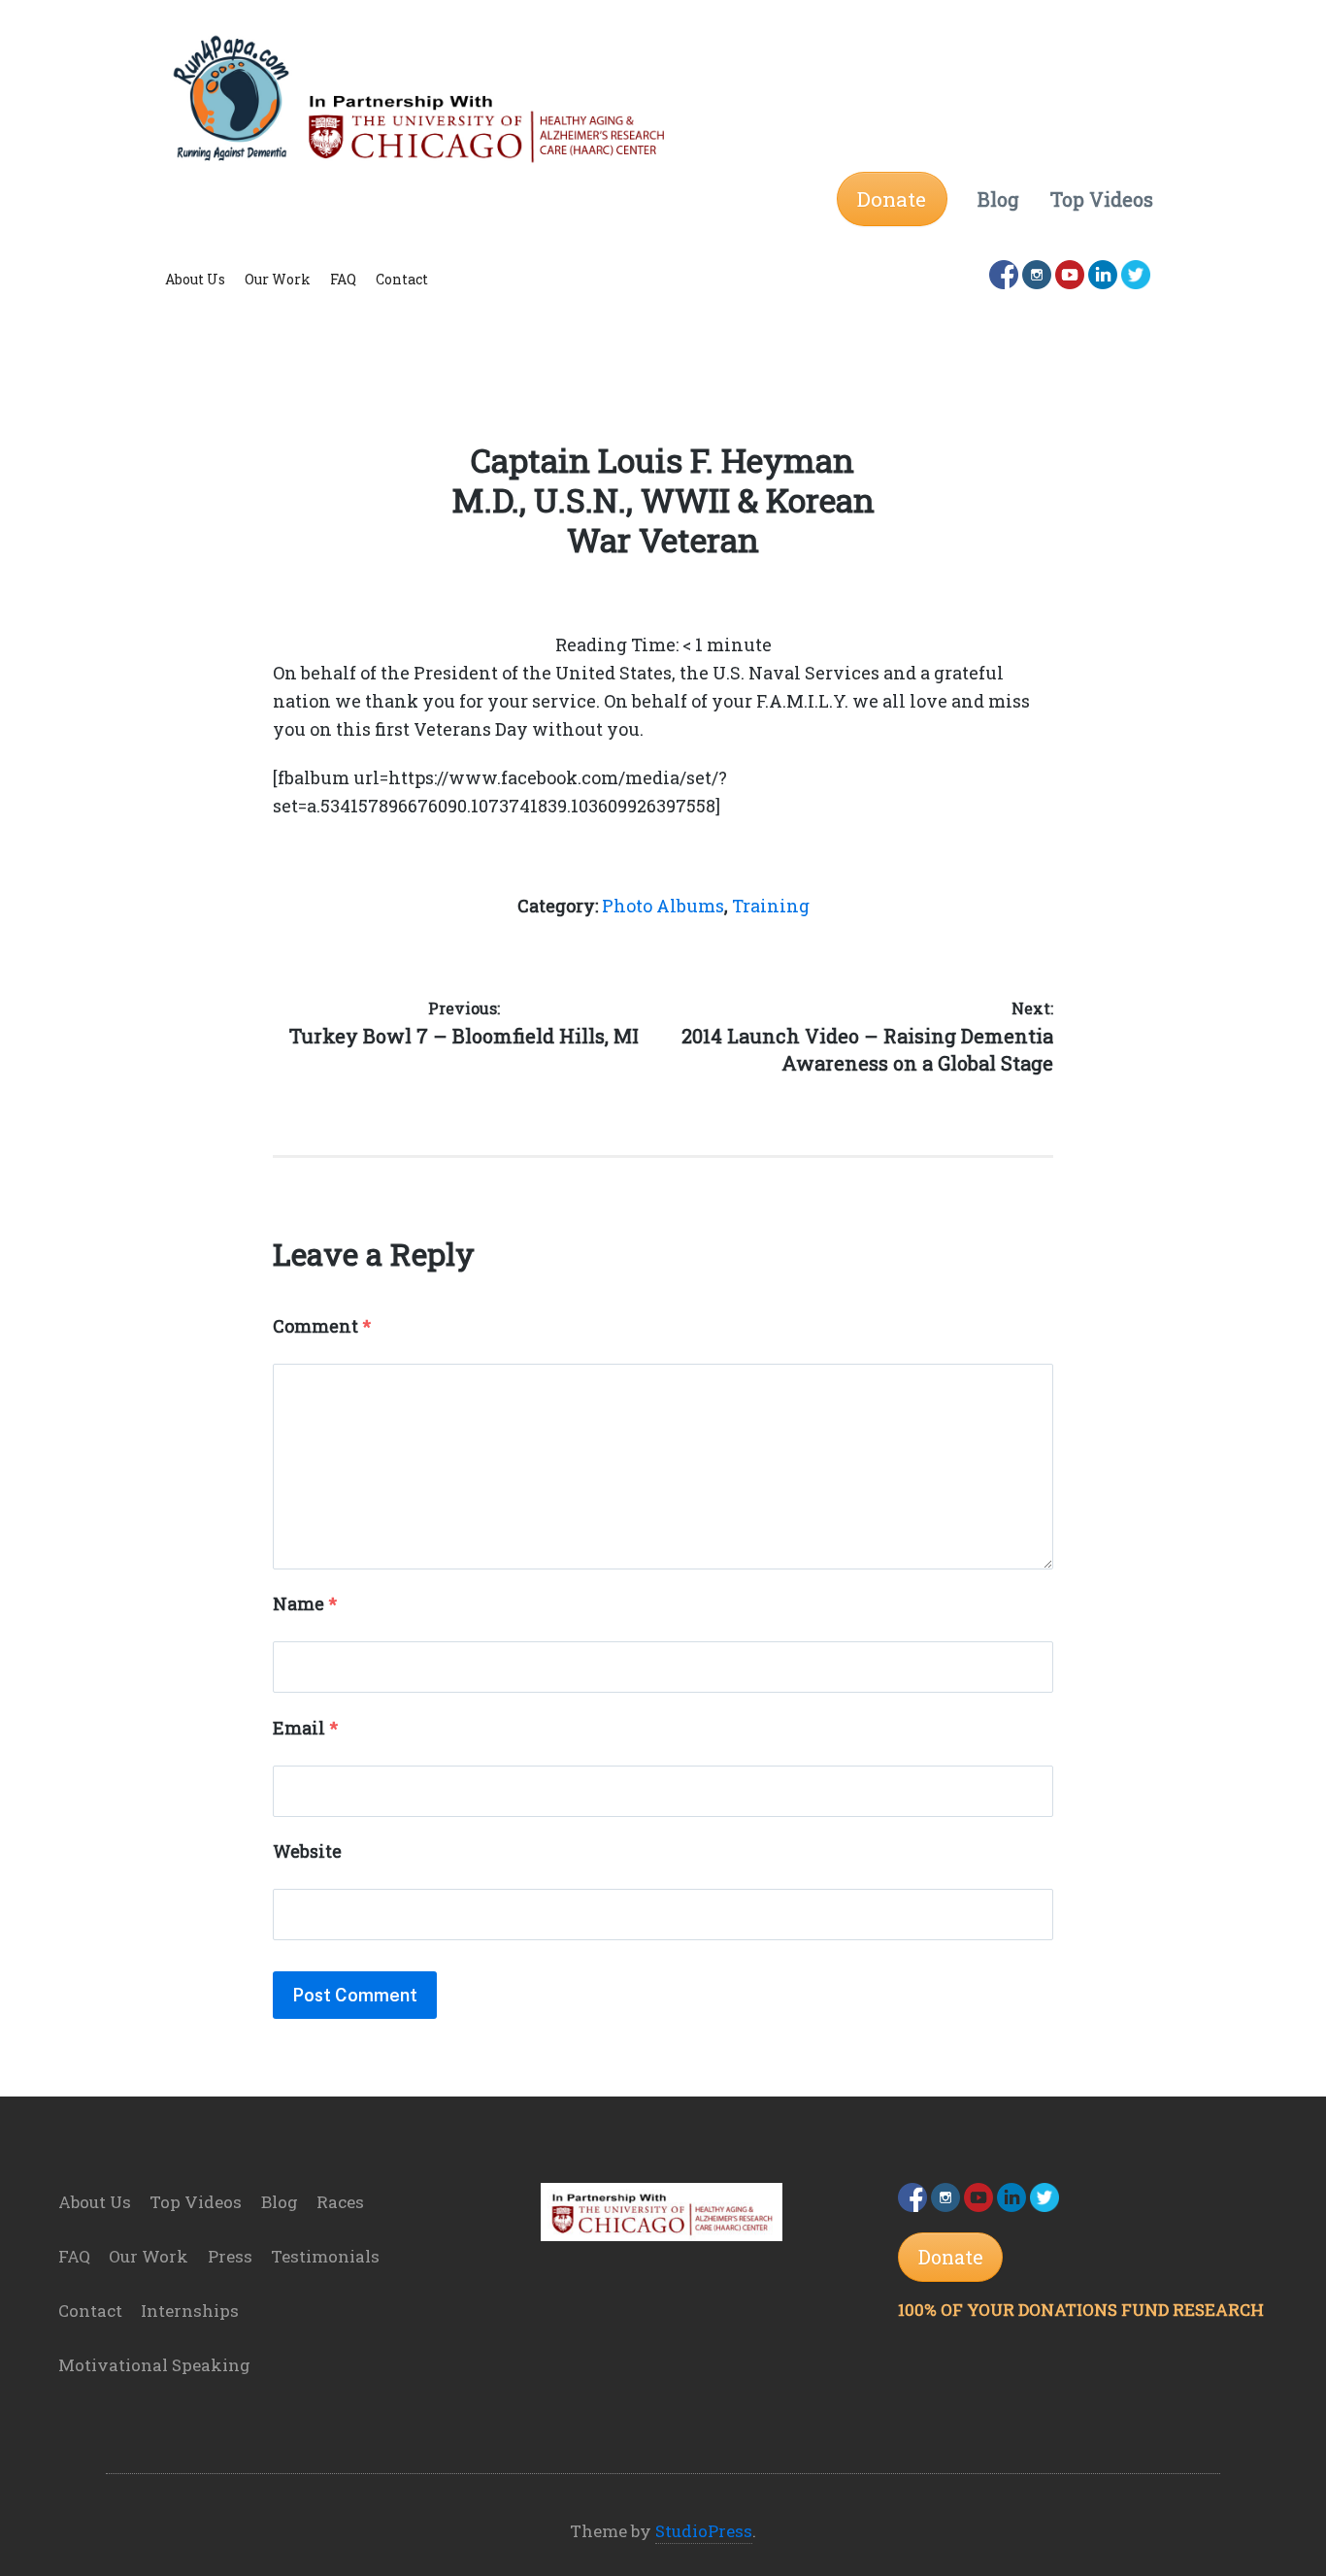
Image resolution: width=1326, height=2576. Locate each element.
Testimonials (325, 2256)
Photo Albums (663, 906)
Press (230, 2256)
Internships (190, 2311)
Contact (402, 279)
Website (307, 1851)
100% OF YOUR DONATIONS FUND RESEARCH (1081, 2310)
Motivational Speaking (154, 2365)
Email (305, 1728)
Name (305, 1603)
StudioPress (704, 2531)
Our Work (278, 279)
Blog (280, 2202)
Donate (892, 199)
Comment (322, 1326)
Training (771, 906)
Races (340, 2202)
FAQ (343, 279)
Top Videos (196, 2202)
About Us (195, 279)
